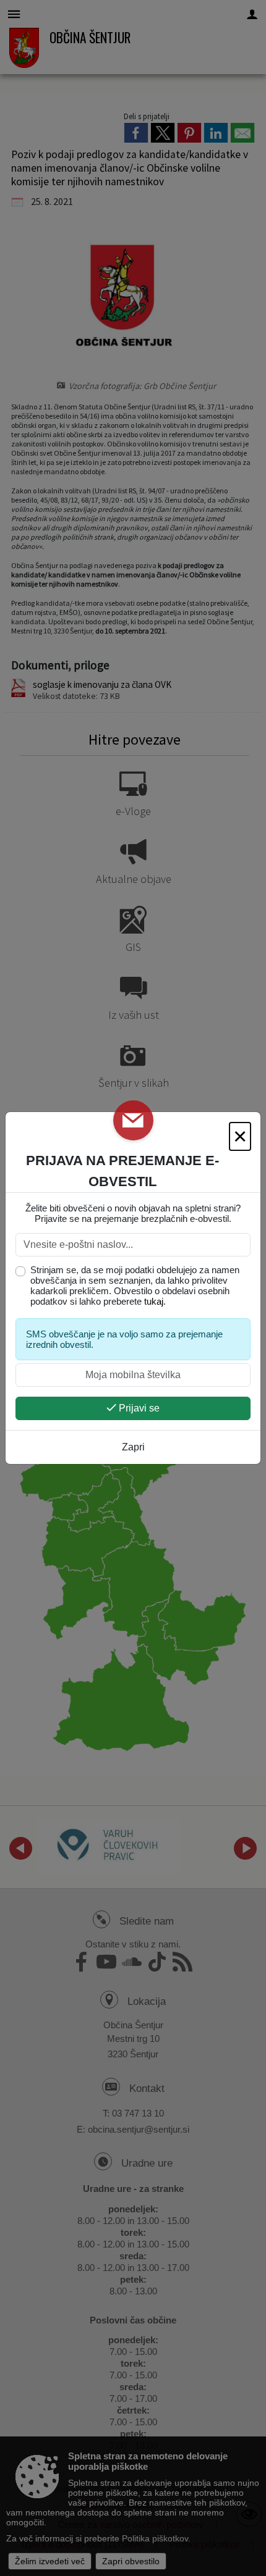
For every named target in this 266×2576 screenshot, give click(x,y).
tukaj (154, 1301)
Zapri (133, 1447)
